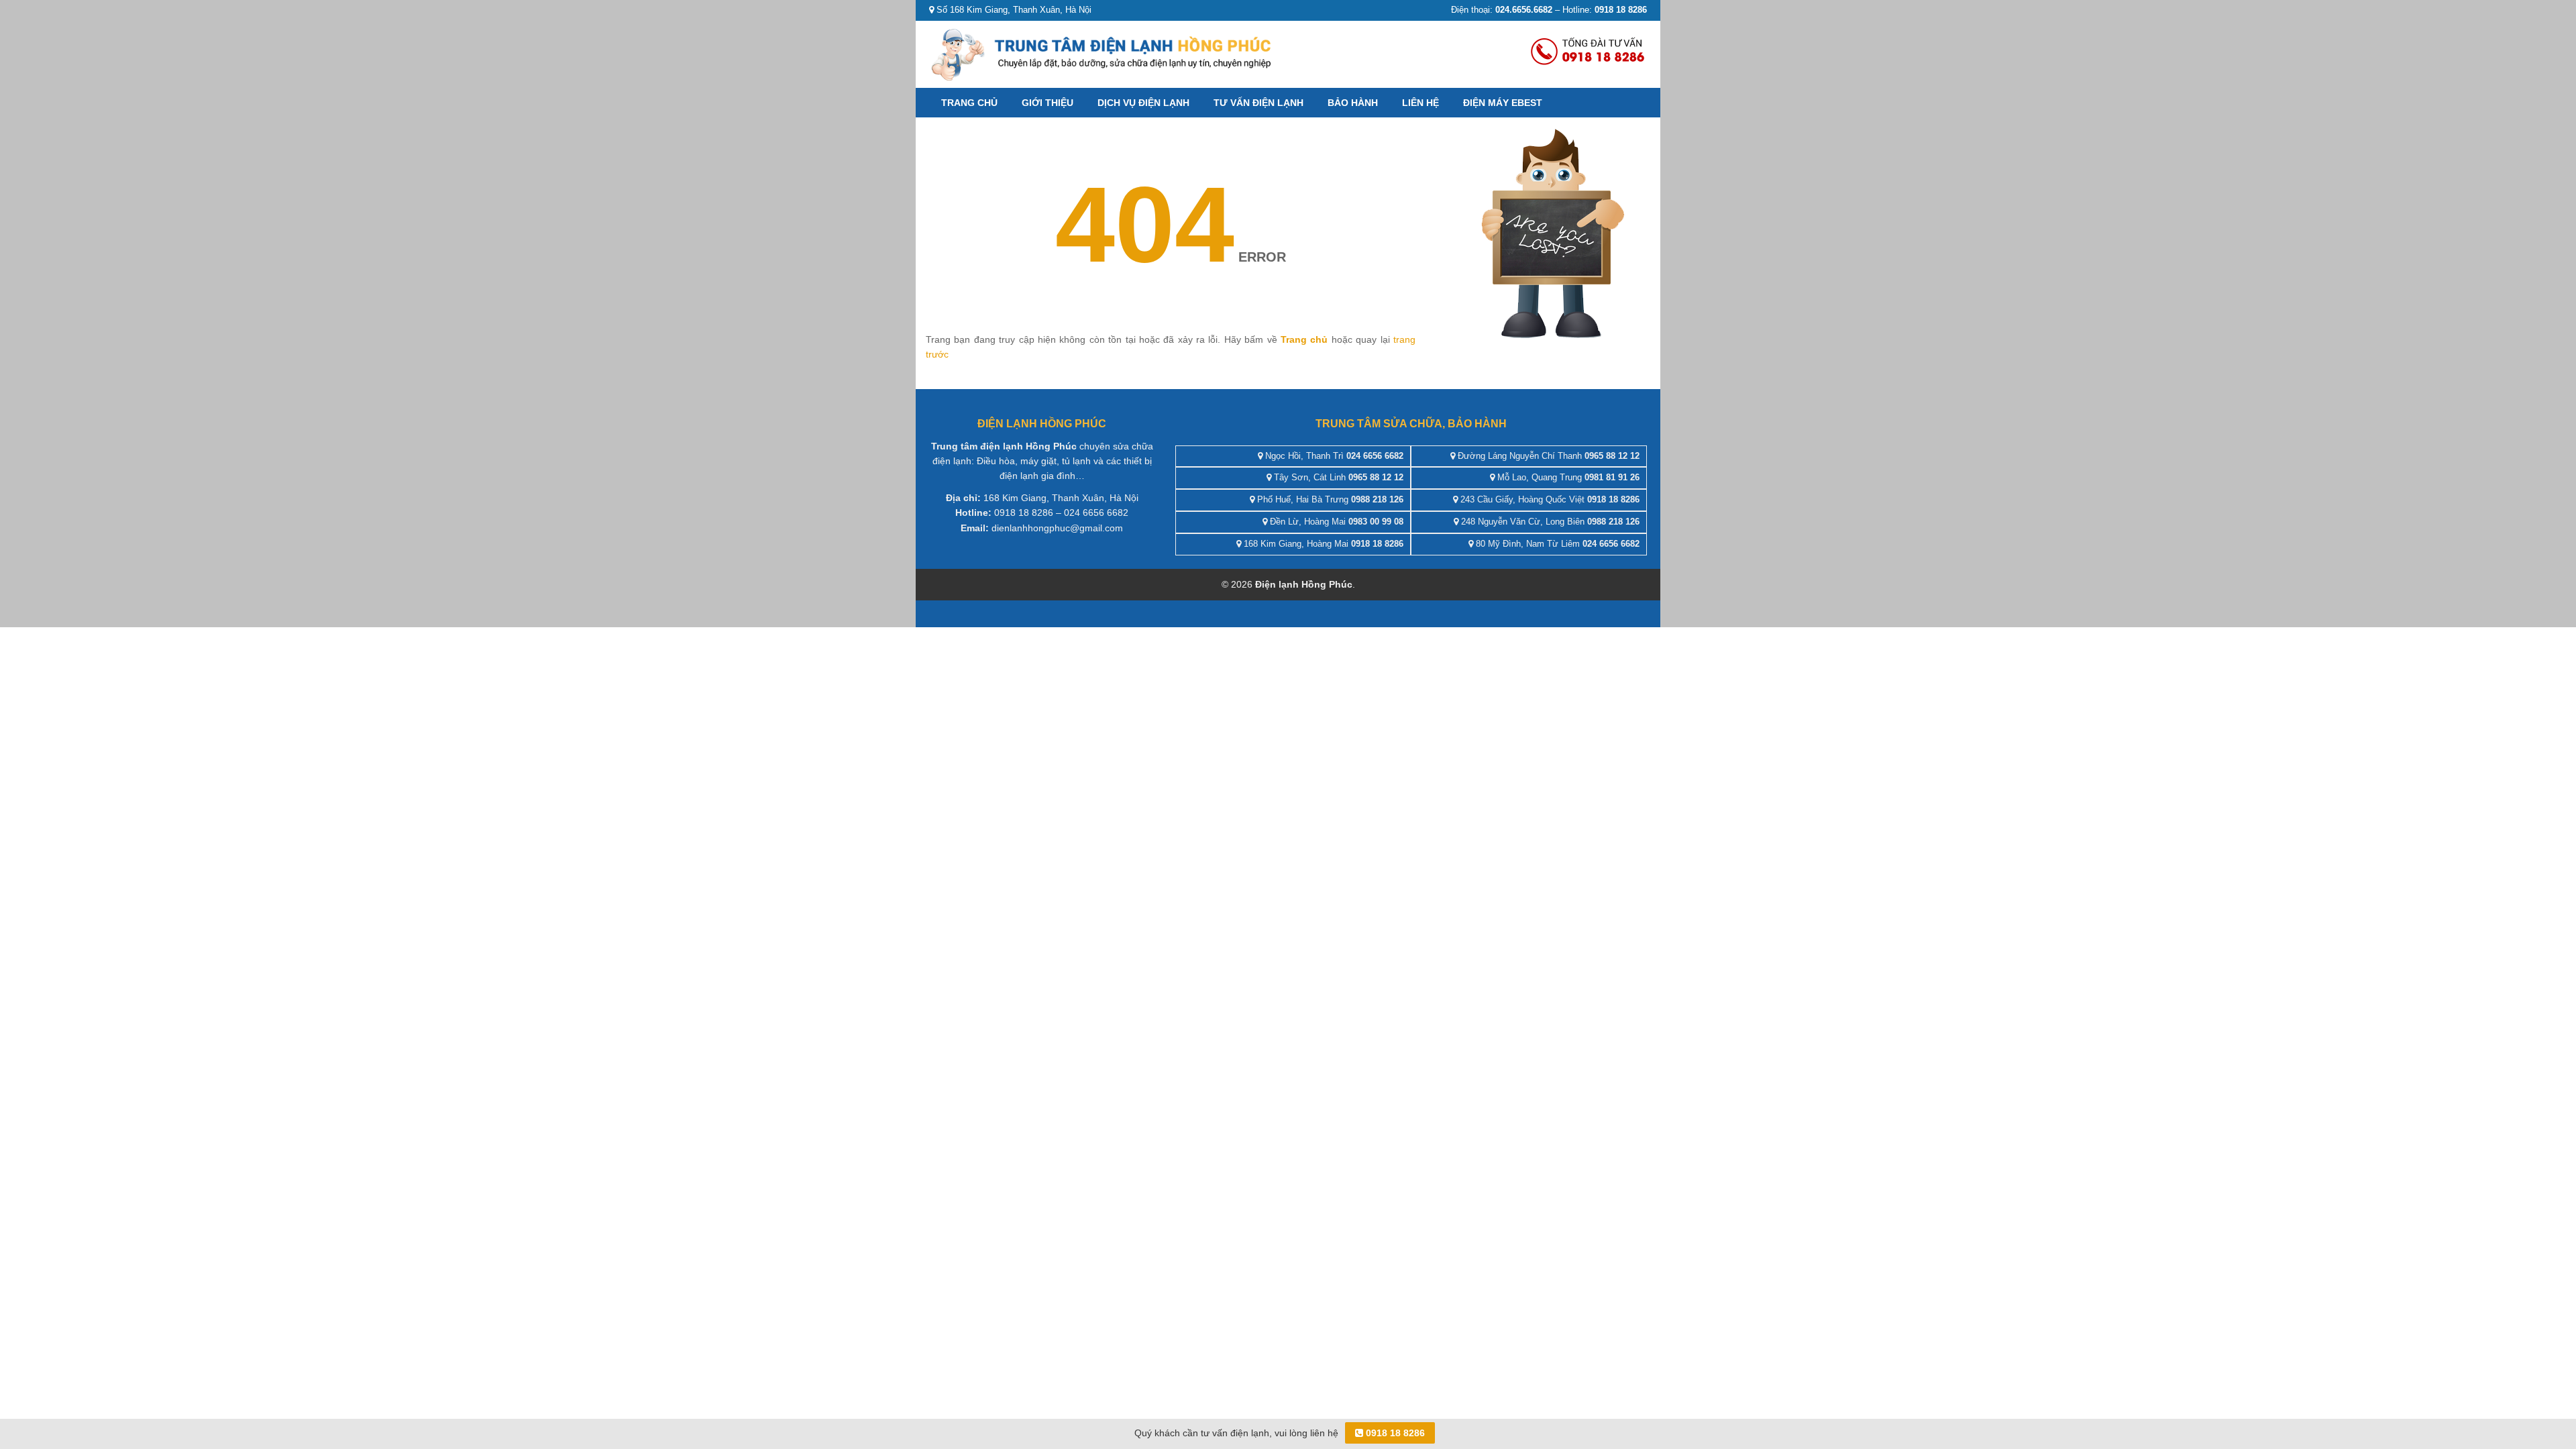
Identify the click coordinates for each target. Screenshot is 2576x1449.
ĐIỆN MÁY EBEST (1503, 103)
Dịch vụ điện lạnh (1143, 103)
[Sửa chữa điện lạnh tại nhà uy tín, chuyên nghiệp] (1104, 53)
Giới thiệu (1048, 103)
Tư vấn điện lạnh (1258, 103)
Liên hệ (1420, 103)
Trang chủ (969, 103)
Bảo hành (1353, 103)
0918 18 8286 (1394, 1433)
